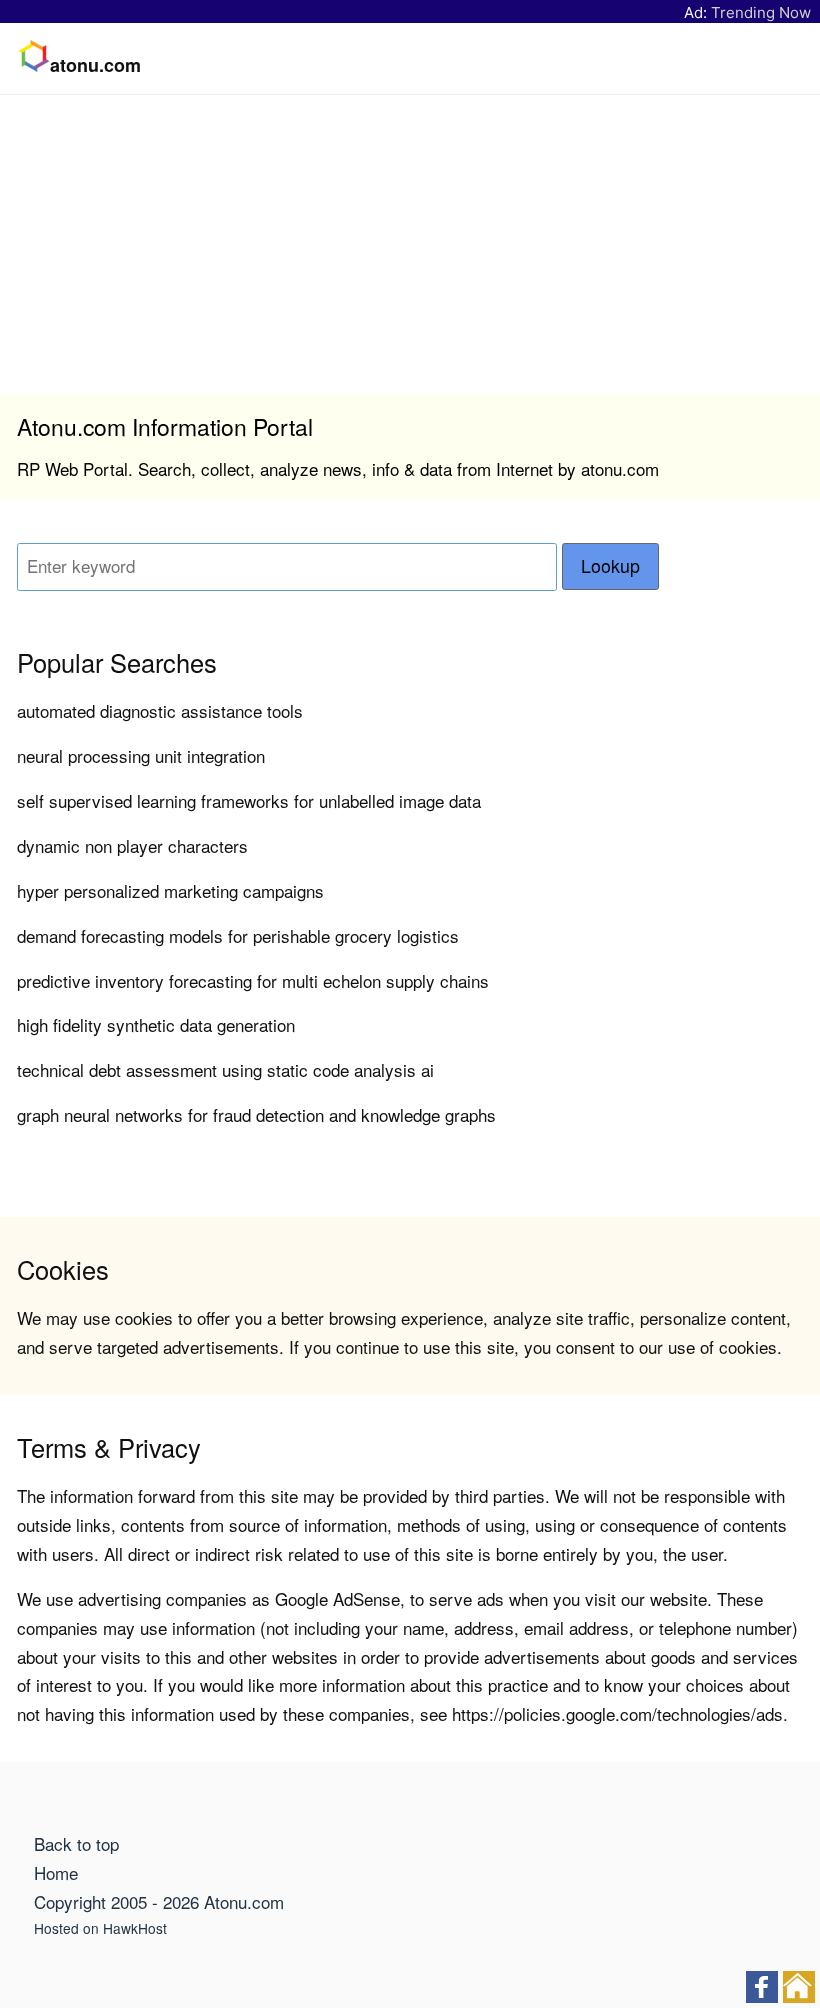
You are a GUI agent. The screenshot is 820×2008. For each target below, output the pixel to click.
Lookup (610, 565)
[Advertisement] (410, 245)
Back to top (76, 1843)
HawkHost (135, 1928)
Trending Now (761, 12)
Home (56, 1872)
